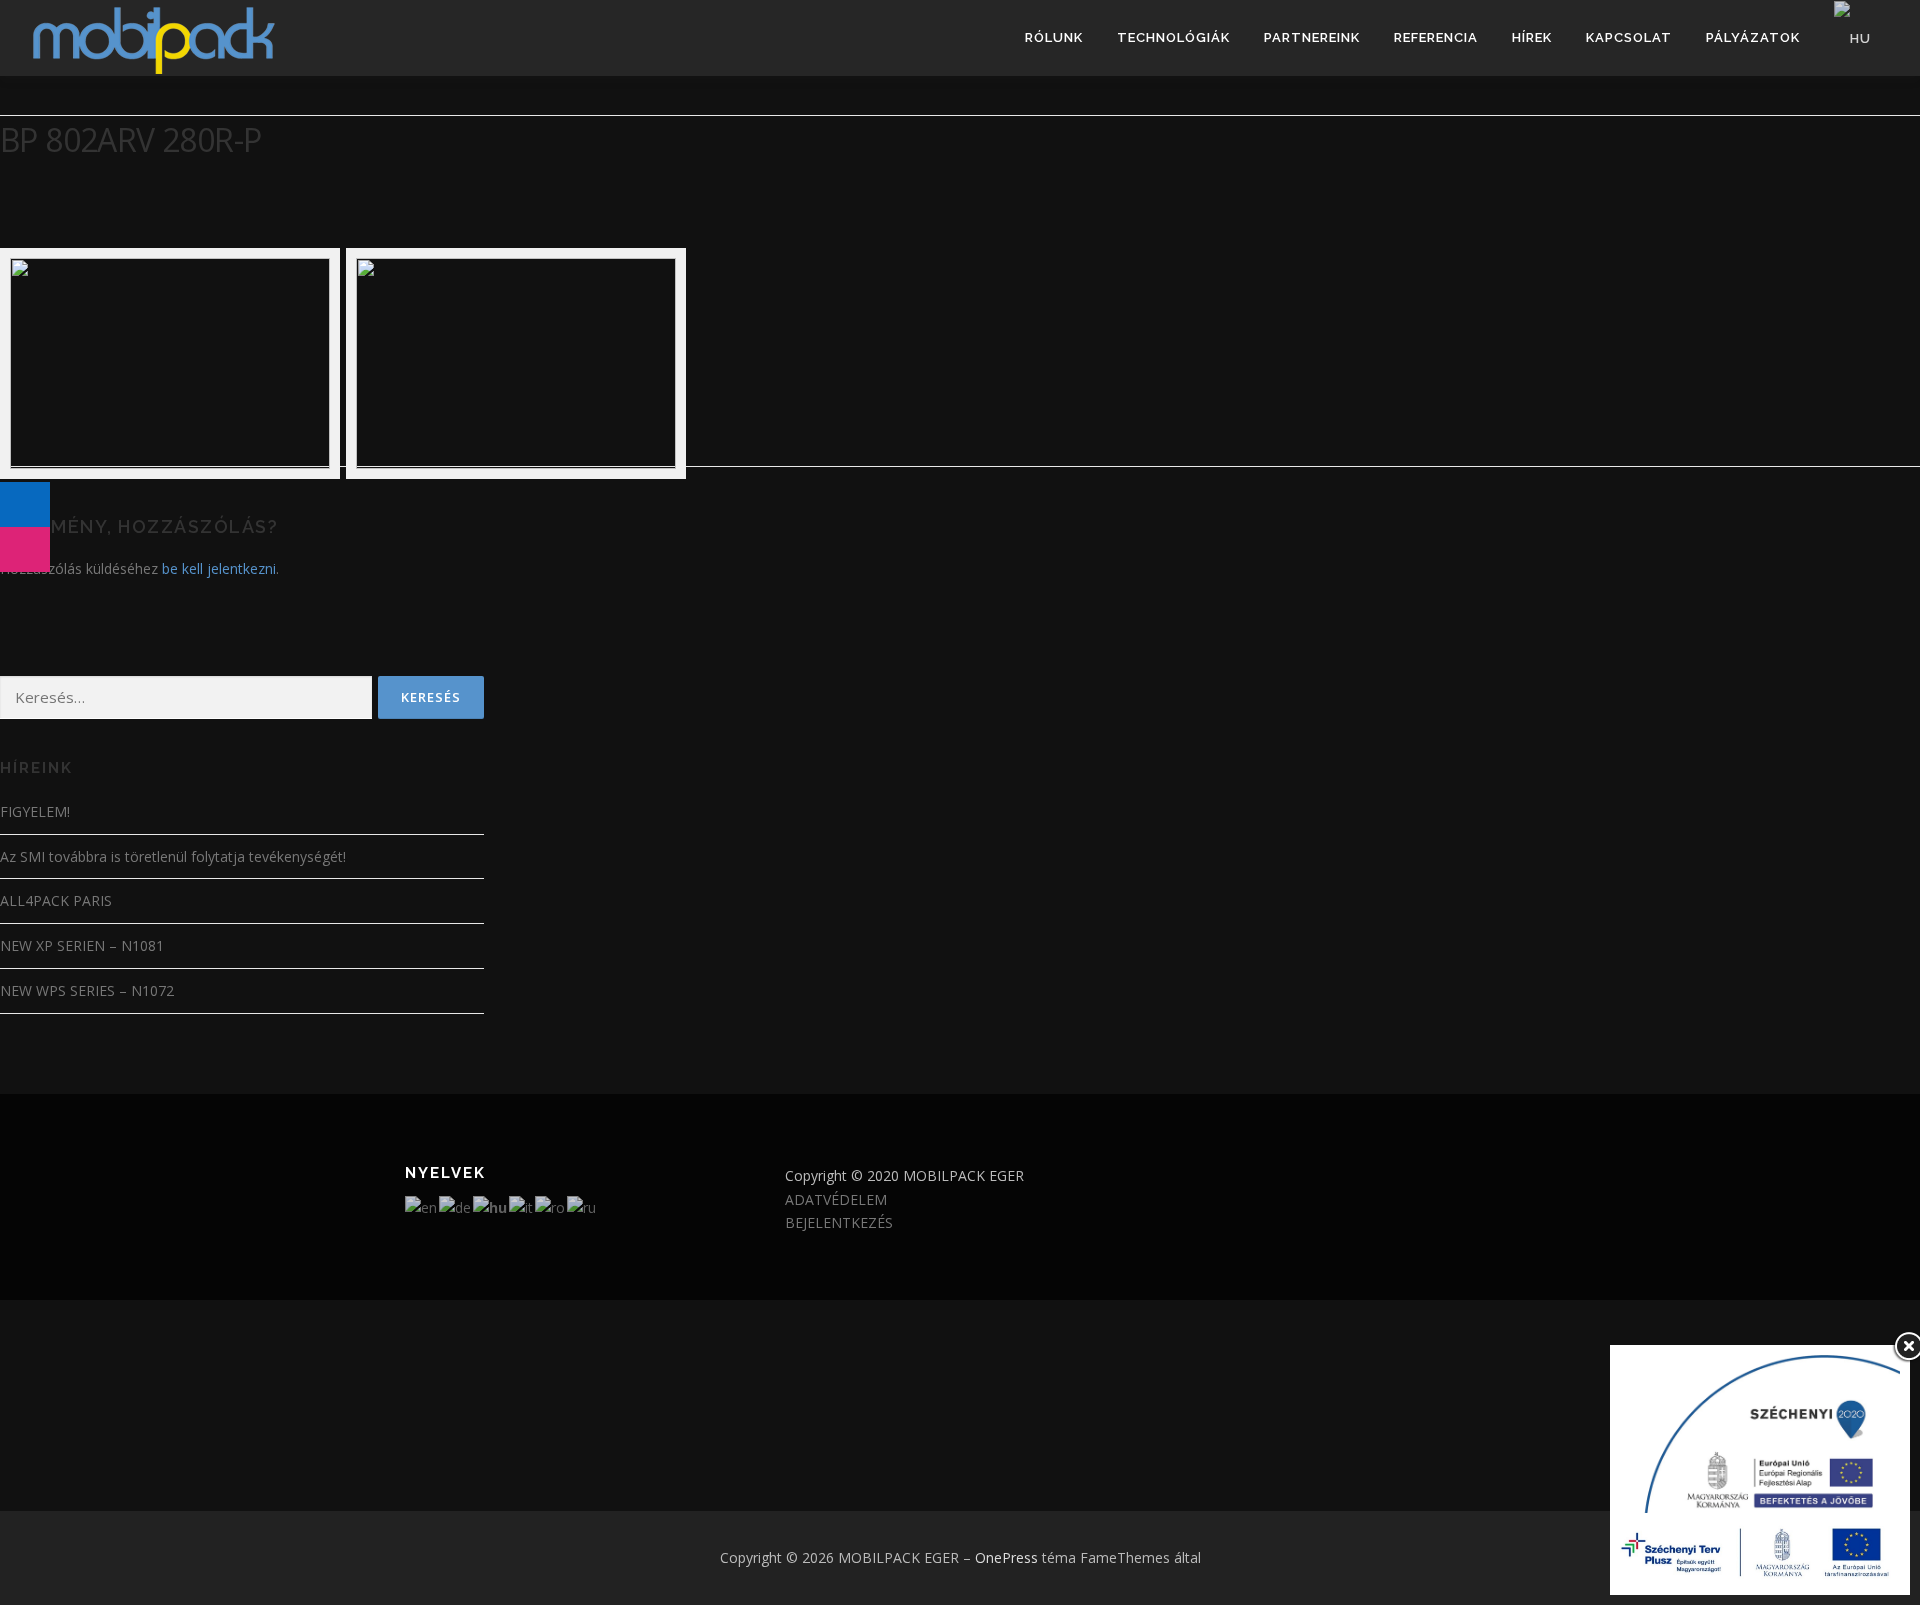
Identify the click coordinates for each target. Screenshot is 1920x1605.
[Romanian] (551, 1206)
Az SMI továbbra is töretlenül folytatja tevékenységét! (173, 856)
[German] (456, 1206)
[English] (422, 1206)
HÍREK (1532, 37)
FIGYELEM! (35, 811)
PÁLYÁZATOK (1753, 37)
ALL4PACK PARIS (56, 900)
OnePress (1006, 1557)
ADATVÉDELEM (836, 1199)
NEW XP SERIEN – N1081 (82, 945)
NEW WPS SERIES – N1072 (87, 990)
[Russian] (582, 1206)
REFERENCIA (1436, 37)
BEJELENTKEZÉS (839, 1222)
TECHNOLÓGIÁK (1173, 37)
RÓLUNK (1054, 37)
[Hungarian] (1853, 38)
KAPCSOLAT (1629, 37)
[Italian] (522, 1206)
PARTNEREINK (1312, 37)
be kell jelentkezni (219, 568)
